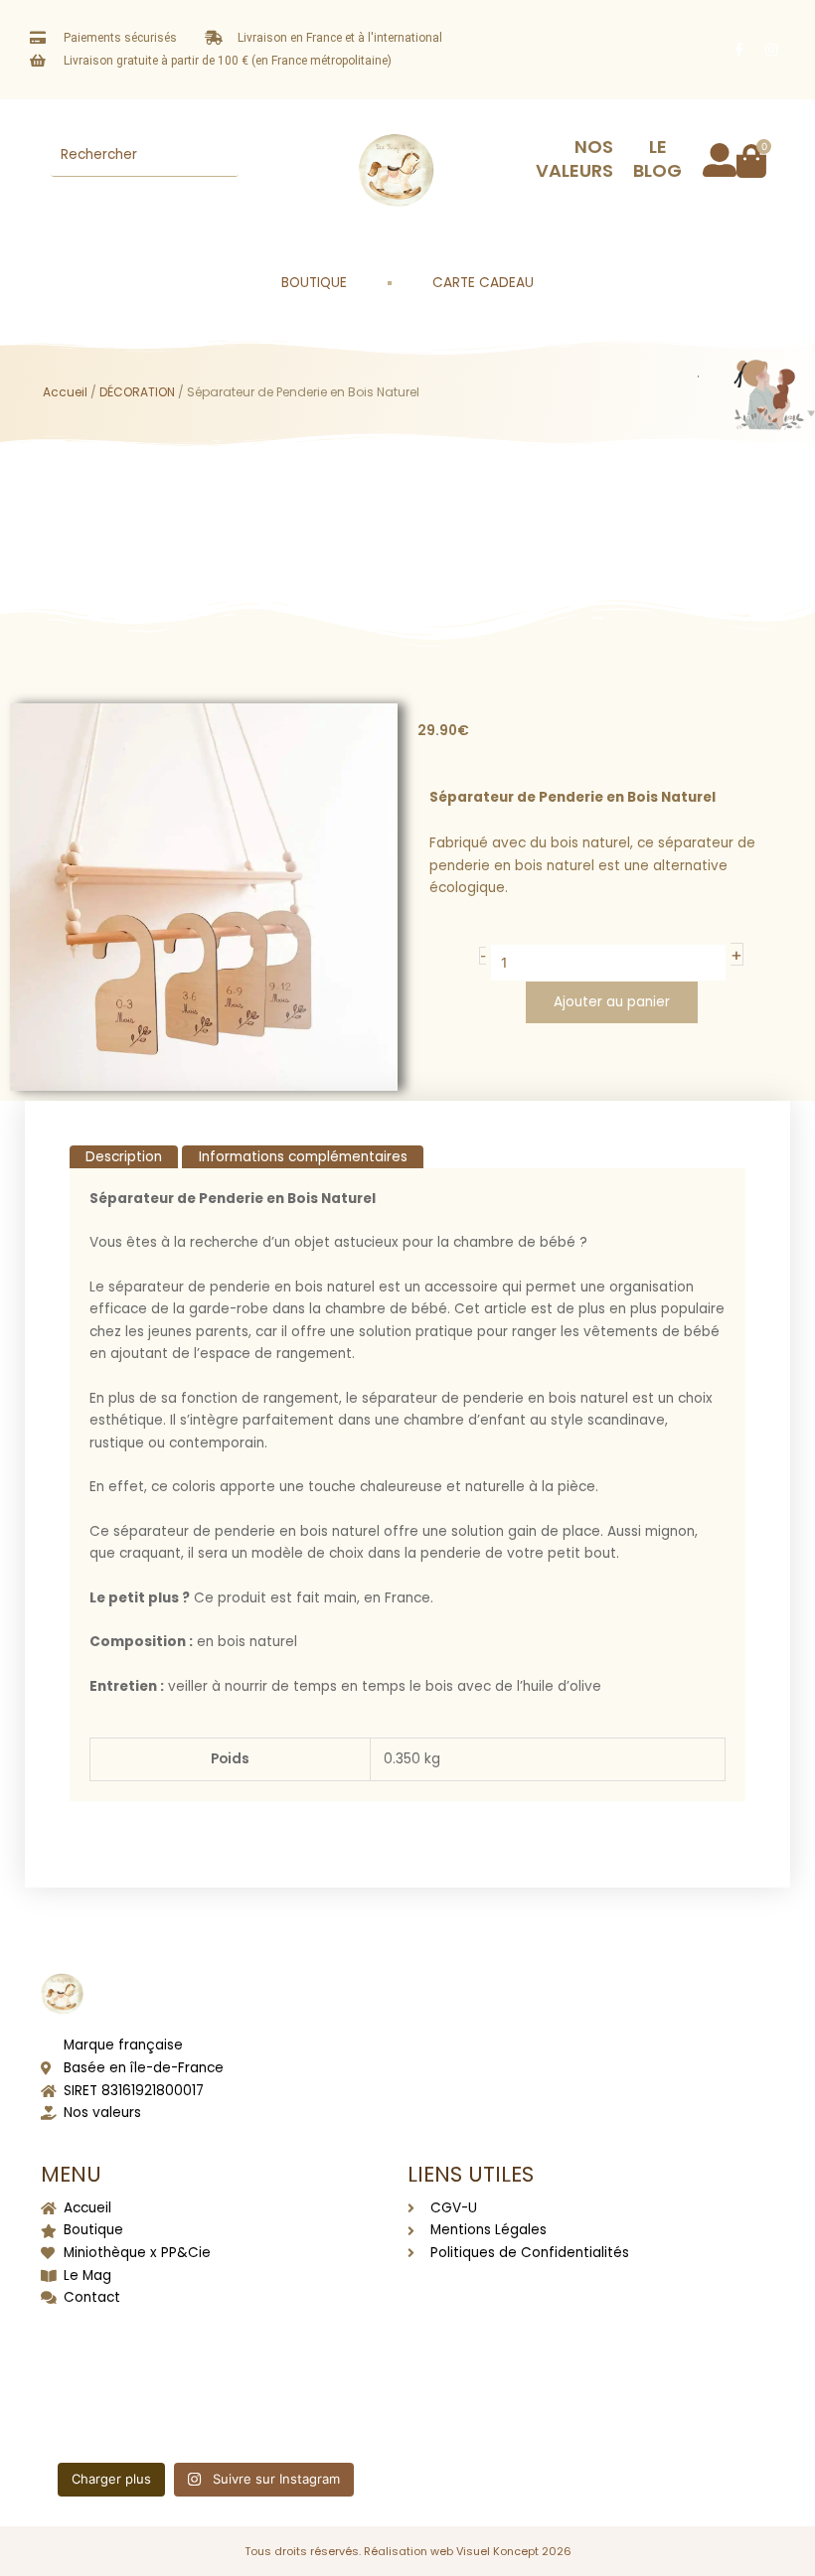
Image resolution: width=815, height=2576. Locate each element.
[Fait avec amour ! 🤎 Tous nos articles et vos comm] (318, 2416)
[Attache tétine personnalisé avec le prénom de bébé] (94, 2351)
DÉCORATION (137, 392)
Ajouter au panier (612, 1002)
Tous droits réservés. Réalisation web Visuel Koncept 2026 (408, 2551)
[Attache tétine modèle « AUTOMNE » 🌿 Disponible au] (206, 2416)
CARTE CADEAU (483, 283)
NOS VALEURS (574, 158)
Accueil (65, 392)
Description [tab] (124, 1157)
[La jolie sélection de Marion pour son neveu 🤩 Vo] (318, 2351)
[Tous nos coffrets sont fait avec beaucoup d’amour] (94, 2416)
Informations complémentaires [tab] (303, 1157)
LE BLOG (657, 158)
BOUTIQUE (314, 283)
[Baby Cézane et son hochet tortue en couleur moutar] (206, 2351)
